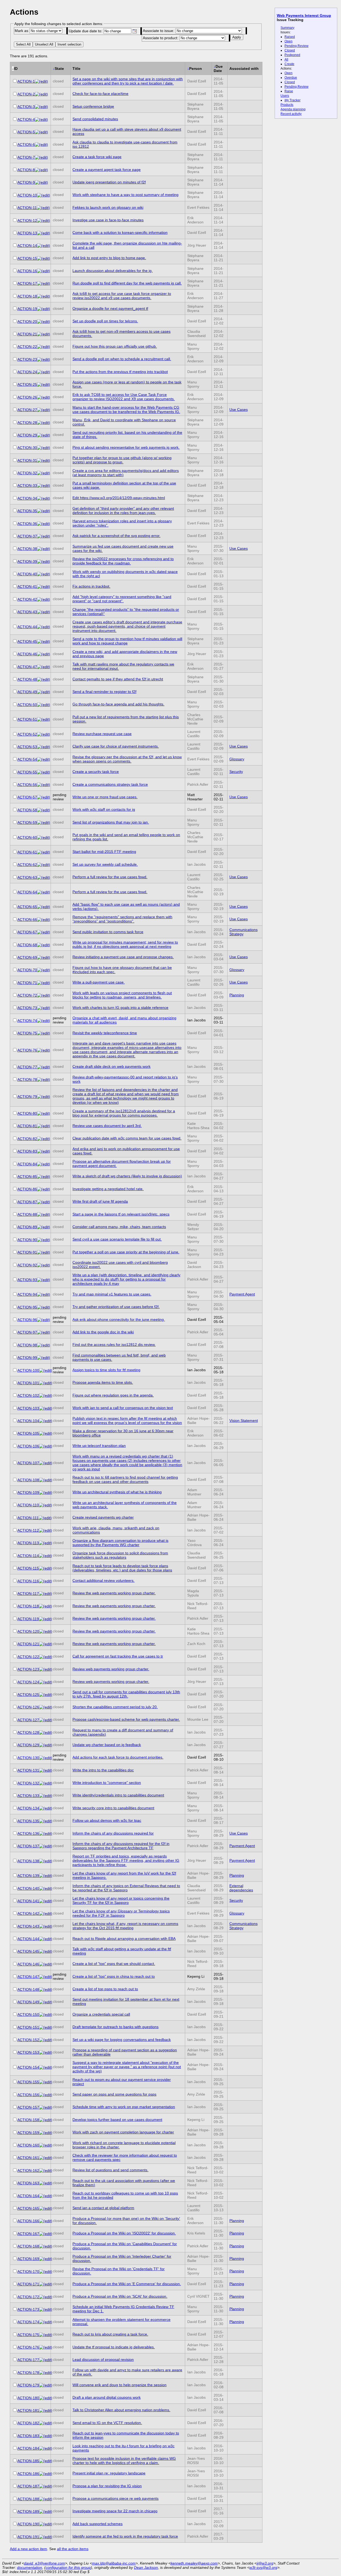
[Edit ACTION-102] (46, 1395)
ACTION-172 (28, 2297)
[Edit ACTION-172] (46, 2297)
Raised (290, 37)
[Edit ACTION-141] (46, 1901)
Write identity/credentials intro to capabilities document (118, 1795)
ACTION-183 (28, 2436)
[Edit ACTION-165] (46, 2208)
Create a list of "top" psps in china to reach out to (114, 1976)
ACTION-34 (27, 498)
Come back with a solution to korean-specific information (120, 232)
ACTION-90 (27, 1240)
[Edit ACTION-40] (44, 574)
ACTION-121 (28, 1644)
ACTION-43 (27, 612)
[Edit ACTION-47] (44, 667)
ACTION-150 (28, 2015)
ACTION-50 (27, 705)
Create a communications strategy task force (110, 784)
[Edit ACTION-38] (44, 549)
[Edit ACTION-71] (44, 983)
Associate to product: (161, 38)
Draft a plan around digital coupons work (107, 2397)
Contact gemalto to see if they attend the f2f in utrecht (118, 679)
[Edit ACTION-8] (41, 170)
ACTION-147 (28, 1977)
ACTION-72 (27, 995)
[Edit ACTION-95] (44, 1307)
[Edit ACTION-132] (46, 1783)
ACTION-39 (27, 561)
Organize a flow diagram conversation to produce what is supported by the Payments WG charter (120, 1543)
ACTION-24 (27, 372)
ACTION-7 (26, 157)
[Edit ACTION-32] (44, 473)
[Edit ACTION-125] (46, 1695)
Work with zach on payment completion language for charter (123, 2132)
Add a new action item (29, 2549)
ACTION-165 (28, 2208)
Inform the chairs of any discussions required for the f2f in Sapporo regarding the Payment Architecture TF (121, 1846)
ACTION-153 (28, 2052)
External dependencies (241, 1888)
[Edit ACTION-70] (44, 970)
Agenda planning (293, 109)
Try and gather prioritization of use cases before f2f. (116, 1307)
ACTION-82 (27, 1139)
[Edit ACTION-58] (44, 810)
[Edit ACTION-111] (45, 1518)
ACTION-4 (26, 119)
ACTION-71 (27, 983)
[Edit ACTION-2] (41, 94)
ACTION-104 (28, 1421)
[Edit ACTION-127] (46, 1720)
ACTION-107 (28, 1463)
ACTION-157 (28, 2107)
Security (236, 772)
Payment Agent (242, 1294)
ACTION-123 (28, 1669)
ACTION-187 (28, 2486)
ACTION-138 (28, 1861)
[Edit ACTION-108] (46, 1480)
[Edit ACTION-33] (44, 485)
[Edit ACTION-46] (44, 654)
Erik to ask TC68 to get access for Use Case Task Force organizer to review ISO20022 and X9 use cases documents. (124, 397)
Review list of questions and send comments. (110, 2170)
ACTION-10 (27, 195)
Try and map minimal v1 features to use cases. (112, 1294)
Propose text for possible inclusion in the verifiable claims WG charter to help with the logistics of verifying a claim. (124, 2461)
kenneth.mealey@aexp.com (194, 2563)
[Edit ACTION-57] (44, 797)
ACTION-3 (26, 107)
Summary (287, 28)
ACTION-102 (28, 1395)
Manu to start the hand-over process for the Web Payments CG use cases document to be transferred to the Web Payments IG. (126, 410)
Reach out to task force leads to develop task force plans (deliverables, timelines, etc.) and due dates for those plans (122, 1568)
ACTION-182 (28, 2423)
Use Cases (239, 410)
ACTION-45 (27, 641)
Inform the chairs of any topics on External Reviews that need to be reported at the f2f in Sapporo (126, 1888)
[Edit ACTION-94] (44, 1294)
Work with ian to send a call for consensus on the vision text (123, 1408)
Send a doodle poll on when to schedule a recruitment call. (122, 359)
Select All (23, 44)
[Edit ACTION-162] (46, 2170)
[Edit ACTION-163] (46, 2183)
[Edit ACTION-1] (41, 81)
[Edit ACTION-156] (46, 2095)
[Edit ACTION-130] (46, 1758)
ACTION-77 (27, 1067)
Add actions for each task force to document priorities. (118, 1757)
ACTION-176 (28, 2347)
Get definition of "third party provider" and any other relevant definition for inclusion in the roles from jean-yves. (123, 511)
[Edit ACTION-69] (44, 957)
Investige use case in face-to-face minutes (108, 220)
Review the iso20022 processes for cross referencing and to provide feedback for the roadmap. (123, 561)
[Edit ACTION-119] (45, 1619)
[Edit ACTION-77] (44, 1067)
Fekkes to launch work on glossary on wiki (108, 207)
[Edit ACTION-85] (44, 1177)
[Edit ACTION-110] (45, 1505)
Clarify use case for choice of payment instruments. (116, 746)
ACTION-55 (27, 772)
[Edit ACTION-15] (44, 258)
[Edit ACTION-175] (46, 2335)
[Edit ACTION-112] (45, 1530)
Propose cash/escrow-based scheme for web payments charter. (126, 1719)
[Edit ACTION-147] (46, 1977)
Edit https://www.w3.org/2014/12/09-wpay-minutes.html (119, 498)
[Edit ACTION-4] (41, 119)
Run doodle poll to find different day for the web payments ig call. (127, 283)
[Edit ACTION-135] (46, 1821)
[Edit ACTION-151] (46, 2027)
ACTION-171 (28, 2284)
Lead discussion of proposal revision (103, 2360)
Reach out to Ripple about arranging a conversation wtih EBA (124, 1939)
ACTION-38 (27, 549)
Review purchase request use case (102, 734)
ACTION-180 (28, 2398)
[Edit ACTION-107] (46, 1463)
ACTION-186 (28, 2474)
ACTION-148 (28, 1989)
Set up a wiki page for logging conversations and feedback (122, 2040)
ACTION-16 (27, 271)
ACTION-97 (27, 1332)
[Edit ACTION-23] (44, 359)
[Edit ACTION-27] (44, 410)
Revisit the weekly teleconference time (105, 1033)
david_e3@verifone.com (44, 2563)
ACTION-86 (27, 1189)
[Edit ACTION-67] (44, 932)
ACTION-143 (28, 1926)
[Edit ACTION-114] (45, 1556)
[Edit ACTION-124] (46, 1682)
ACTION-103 (28, 1408)
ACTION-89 (27, 1227)
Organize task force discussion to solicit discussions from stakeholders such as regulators (120, 1555)
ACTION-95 (27, 1307)
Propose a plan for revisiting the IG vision (107, 2486)
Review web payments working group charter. (111, 1669)
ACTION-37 (27, 536)
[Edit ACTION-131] (46, 1770)
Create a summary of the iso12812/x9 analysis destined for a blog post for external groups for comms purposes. (124, 1113)
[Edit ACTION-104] (46, 1421)
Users (285, 96)
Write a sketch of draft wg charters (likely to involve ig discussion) (127, 1176)
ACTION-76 (27, 1050)
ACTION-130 (28, 1758)
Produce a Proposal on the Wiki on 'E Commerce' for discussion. (127, 2284)
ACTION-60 (27, 837)
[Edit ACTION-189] (46, 2511)
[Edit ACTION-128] (46, 1732)
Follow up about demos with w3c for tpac (107, 1820)
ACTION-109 (28, 1492)
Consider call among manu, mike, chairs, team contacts (119, 1227)
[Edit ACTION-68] (44, 945)
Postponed (292, 55)
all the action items (73, 2549)
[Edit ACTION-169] (46, 2259)
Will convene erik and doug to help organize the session (119, 2385)
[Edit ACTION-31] (44, 460)
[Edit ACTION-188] (46, 2499)
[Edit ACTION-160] (46, 2145)
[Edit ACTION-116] (45, 1581)
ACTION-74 (27, 1021)
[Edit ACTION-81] (44, 1126)
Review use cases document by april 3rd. (107, 1126)
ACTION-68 (27, 945)
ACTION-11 (27, 208)
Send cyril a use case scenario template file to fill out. (117, 1239)
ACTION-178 (28, 2373)
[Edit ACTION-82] (44, 1139)
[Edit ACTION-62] (44, 865)
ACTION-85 (27, 1177)
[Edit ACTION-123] (46, 1669)
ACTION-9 (26, 182)
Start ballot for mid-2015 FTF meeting (104, 852)
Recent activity (291, 114)
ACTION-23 (27, 359)
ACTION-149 (28, 2002)
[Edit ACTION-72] (44, 995)
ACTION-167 (28, 2234)
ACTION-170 (28, 2272)
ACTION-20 (27, 322)
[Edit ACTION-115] (45, 1568)
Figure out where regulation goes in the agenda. (113, 1395)
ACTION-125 (28, 1695)
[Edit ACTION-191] (46, 2537)
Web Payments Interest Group (304, 15)
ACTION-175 (28, 2335)
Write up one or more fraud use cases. (105, 797)
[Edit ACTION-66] (44, 920)
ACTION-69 (27, 957)
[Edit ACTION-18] (44, 296)
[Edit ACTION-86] (44, 1189)
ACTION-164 (28, 2196)
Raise (289, 91)
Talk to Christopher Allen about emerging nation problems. (121, 2410)
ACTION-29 (27, 435)
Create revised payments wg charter (103, 1517)
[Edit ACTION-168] (46, 2246)
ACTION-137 (28, 1846)
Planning (237, 995)
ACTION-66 (27, 920)
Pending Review (297, 46)
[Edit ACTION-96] (44, 1320)
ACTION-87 (27, 1202)
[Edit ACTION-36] (44, 524)
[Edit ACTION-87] (44, 1202)
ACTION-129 (28, 1745)
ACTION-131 (28, 1770)
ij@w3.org (265, 2563)
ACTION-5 (26, 132)
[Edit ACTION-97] (44, 1332)
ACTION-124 (28, 1682)
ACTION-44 (27, 627)
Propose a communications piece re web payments (115, 2498)
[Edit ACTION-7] (41, 157)
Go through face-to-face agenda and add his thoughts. (118, 704)
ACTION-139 (28, 1876)
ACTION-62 (27, 865)
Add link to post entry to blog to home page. (109, 258)
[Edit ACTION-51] (44, 719)
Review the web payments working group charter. (114, 1593)
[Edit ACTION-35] (44, 511)
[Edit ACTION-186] (46, 2474)
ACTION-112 (28, 1530)
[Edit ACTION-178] (46, 2373)
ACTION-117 (28, 1594)
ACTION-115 (28, 1568)
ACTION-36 (27, 524)
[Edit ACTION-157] (46, 2107)
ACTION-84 (27, 1164)
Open (289, 41)
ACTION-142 (28, 1913)
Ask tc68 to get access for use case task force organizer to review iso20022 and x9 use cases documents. (122, 296)
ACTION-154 (28, 2067)
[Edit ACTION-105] (46, 1433)
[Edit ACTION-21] (44, 334)
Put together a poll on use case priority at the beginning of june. (126, 1252)
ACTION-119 (28, 1619)
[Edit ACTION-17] (44, 283)
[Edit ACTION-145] (46, 1951)
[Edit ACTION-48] (44, 679)
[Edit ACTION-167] (46, 2234)
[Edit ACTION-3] (41, 107)
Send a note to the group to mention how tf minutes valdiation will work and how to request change (127, 641)
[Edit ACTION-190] (46, 2524)
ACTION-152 (28, 2040)
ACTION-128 (28, 1732)
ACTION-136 (28, 1833)
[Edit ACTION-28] (44, 423)
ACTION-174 (28, 2322)
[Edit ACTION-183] (46, 2436)
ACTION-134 (28, 1808)
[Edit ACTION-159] (46, 2133)
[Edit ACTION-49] (44, 692)
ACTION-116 (28, 1581)
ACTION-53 (27, 747)
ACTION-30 (27, 448)
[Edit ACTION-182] (46, 2423)
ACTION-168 (28, 2246)
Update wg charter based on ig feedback (107, 1745)
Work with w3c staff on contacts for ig (104, 809)
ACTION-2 (26, 94)
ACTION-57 (27, 797)
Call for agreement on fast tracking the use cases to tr (118, 1656)
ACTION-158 (28, 2120)
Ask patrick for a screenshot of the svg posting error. (116, 536)
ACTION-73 (27, 1008)
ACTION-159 (28, 2133)
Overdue (291, 78)
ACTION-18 (27, 296)
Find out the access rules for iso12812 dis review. (114, 1345)
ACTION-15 (27, 258)
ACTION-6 (26, 145)
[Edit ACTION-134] (46, 1808)
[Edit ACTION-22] (44, 347)
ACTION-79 (27, 1097)
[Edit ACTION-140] (46, 1888)
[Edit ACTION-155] (46, 2082)
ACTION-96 (27, 1320)
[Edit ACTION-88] (44, 1214)
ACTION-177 (28, 2360)
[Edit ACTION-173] (46, 2309)
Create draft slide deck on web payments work (111, 1066)
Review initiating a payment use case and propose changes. (123, 957)
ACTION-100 (28, 1370)
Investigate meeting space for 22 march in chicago (115, 2511)
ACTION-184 (28, 2448)
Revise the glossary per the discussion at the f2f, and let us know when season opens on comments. (127, 759)
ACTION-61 (27, 852)
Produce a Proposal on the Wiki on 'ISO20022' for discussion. (124, 2233)
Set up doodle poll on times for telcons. (105, 321)
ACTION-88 (27, 1214)
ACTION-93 (27, 1280)
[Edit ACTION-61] (44, 852)
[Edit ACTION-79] (44, 1097)
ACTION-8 (26, 170)
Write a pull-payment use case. (99, 982)
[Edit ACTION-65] (44, 907)
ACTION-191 (28, 2537)
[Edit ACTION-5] (41, 132)
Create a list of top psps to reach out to (105, 1989)
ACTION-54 (27, 759)
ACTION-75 (27, 1033)
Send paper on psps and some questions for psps (114, 2094)
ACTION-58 (27, 810)
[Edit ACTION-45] (44, 641)
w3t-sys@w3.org (263, 2567)
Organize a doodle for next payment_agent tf (110, 308)
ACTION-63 (27, 877)
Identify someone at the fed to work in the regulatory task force (125, 2536)
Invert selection (69, 44)
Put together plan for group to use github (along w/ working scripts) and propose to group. (122, 460)
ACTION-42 (27, 599)
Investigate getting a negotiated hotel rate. (108, 1189)
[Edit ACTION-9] (41, 182)
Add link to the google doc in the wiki (103, 1332)
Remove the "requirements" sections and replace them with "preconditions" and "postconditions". (122, 919)
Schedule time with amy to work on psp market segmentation (124, 2107)
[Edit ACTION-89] (44, 1227)
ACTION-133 (28, 1796)
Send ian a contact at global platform (103, 2208)
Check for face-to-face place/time (100, 94)
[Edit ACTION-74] (44, 1021)
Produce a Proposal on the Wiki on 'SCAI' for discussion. (120, 2296)
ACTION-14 (27, 246)
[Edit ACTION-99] (44, 1358)
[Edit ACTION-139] (46, 1876)
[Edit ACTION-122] (46, 1657)
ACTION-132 (28, 1783)
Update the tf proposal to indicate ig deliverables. (114, 2347)
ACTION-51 (27, 719)
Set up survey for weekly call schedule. (105, 864)
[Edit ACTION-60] (44, 837)
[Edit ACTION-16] (44, 271)
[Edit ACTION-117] (45, 1594)
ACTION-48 (27, 679)
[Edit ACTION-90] (44, 1240)
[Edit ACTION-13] (44, 233)
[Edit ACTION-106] (46, 1446)
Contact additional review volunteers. (103, 1580)
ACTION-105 (28, 1433)
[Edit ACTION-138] (46, 1861)
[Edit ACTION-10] (44, 195)
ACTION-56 (27, 785)
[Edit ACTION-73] (44, 1008)
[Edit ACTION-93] (44, 1280)
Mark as (22, 31)
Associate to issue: (159, 31)
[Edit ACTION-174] (46, 2322)
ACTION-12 (27, 220)
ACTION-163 (28, 2183)
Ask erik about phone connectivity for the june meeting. (119, 1319)
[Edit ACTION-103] (46, 1408)
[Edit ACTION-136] (46, 1833)
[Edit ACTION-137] (46, 1846)
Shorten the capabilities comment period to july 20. (115, 1707)
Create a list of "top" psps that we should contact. (114, 1964)
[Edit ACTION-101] (46, 1383)
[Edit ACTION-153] (46, 2052)
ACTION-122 (28, 1657)
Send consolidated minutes (95, 119)
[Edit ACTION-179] (46, 2385)
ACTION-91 (27, 1252)
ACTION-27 (27, 410)
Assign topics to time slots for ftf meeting (106, 1370)
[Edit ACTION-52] (44, 734)
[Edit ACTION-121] (46, 1644)
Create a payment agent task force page (107, 170)
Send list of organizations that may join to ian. (111, 822)
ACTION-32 (27, 473)
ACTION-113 (28, 1543)
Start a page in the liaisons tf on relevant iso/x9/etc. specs (121, 1214)
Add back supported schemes (98, 2524)
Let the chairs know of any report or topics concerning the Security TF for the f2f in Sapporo (121, 1900)
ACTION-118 (28, 1606)
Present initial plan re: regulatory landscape (109, 2473)
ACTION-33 (27, 485)
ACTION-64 (27, 892)
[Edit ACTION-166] (46, 2221)
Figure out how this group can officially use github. (115, 346)
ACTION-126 (28, 1707)
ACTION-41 (27, 587)
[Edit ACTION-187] (46, 2486)
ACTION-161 (28, 2158)
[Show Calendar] (135, 31)
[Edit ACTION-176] (46, 2347)
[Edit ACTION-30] (44, 448)
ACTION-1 (26, 81)
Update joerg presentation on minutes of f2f (109, 182)
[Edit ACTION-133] (46, 1796)
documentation (30, 2567)
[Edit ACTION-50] (44, 705)
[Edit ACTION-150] (46, 2015)
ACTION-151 (28, 2027)
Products (287, 105)
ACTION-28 (27, 423)
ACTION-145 (28, 1951)
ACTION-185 (28, 2461)
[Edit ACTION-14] (44, 246)
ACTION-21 (27, 334)
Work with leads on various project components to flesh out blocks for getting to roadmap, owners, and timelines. (122, 995)
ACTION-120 (28, 1631)
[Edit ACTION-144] (46, 1939)
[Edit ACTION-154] (46, 2067)
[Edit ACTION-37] (44, 536)
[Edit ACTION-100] (46, 1370)
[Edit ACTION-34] (44, 498)
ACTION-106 (28, 1446)
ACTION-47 (27, 667)
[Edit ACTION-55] (44, 772)
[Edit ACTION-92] (44, 1265)
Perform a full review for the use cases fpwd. (110, 877)
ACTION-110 (28, 1505)
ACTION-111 (28, 1518)
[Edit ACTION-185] (46, 2461)
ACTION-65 (27, 907)
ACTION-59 (27, 822)
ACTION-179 (28, 2385)
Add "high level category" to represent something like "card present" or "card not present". (122, 599)
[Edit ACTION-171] (46, 2284)
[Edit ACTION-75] (44, 1033)
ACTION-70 (27, 970)
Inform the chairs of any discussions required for (113, 1833)
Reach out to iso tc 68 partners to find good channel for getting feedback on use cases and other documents (125, 1479)
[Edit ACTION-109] (46, 1492)
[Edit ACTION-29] (44, 435)
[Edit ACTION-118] (45, 1606)
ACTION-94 (27, 1294)
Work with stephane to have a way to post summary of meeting (125, 195)
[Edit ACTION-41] (44, 587)
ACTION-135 (28, 1821)
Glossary (237, 759)
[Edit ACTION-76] (44, 1050)
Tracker (293, 100)
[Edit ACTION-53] (44, 747)
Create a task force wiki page (97, 157)
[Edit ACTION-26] (44, 397)
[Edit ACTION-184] (46, 2448)
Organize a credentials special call (101, 2014)
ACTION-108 (28, 1480)
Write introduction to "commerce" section (107, 1783)
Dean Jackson (146, 2567)
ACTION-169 (28, 2259)
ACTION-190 (28, 2524)
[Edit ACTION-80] (44, 1113)
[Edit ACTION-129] (46, 1745)
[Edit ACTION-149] (46, 2002)
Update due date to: (86, 31)
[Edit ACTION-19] (44, 309)
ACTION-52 (27, 734)
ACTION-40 (27, 574)
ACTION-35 (27, 511)
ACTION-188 (28, 2499)
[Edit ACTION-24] (44, 372)
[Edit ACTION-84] (44, 1164)
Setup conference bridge (93, 106)
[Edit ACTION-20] (44, 322)
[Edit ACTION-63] (44, 877)
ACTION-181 (28, 2410)
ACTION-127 (28, 1720)
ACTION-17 (27, 283)
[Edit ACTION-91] (44, 1252)
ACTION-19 (27, 309)
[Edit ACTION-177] (46, 2360)
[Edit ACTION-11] (43, 208)
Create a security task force (96, 772)
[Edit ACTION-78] (44, 1080)
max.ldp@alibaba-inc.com (114, 2563)
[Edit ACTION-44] (44, 627)
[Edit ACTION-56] (44, 785)
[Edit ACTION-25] (44, 384)
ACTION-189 (28, 2511)
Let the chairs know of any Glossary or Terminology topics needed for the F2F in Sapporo (121, 1913)
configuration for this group (68, 2567)
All (286, 59)
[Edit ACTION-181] (46, 2410)
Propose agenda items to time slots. (103, 1382)
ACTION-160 (28, 2145)
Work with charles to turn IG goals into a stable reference (120, 1008)
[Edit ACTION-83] (44, 1151)
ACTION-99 (27, 1358)
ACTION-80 (27, 1113)
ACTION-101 (28, 1383)
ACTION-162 (28, 2170)
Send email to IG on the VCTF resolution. (107, 2423)
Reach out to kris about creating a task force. (110, 2334)
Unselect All (44, 44)
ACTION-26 (27, 397)
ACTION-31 (27, 460)
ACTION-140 (28, 1888)
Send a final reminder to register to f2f (104, 692)
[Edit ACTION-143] (46, 1926)
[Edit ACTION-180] (46, 2398)
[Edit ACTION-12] (44, 220)
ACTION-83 (27, 1151)
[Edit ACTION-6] (41, 145)
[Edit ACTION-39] (44, 561)
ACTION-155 (28, 2082)
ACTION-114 (28, 1556)
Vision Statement (244, 1421)
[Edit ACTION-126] (46, 1707)
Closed (290, 50)
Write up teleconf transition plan (99, 1446)
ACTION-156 (28, 2095)
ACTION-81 (27, 1126)
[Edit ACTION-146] (46, 1964)
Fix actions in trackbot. (91, 586)
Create (289, 64)
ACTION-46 (27, 654)
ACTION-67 (27, 932)
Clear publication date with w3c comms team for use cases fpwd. (127, 1138)
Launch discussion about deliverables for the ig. (113, 271)
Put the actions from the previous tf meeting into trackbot (120, 372)
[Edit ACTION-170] (46, 2272)
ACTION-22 (27, 347)
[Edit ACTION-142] (46, 1913)
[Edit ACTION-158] (46, 2120)
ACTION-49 (27, 692)
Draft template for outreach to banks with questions (115, 2027)
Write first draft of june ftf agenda (100, 1201)
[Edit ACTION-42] (44, 599)
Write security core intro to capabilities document (113, 1808)
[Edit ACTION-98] (44, 1345)
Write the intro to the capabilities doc (103, 1770)
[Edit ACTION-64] (44, 892)
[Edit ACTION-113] (45, 1543)
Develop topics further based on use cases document (117, 2120)
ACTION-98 (27, 1345)
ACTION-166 (28, 2221)
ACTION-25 (27, 384)
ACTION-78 (27, 1080)
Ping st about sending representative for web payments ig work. (126, 447)
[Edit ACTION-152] (46, 2040)
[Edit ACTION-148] (46, 1989)
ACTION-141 (28, 1901)
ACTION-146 (28, 1964)
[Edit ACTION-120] (46, 1631)
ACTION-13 (27, 233)
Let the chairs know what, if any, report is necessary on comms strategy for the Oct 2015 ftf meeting (125, 1926)
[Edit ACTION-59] (44, 822)
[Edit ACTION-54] (44, 759)
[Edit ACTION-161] (46, 2158)
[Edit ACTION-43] (44, 612)
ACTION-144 (28, 1939)
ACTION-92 (27, 1265)
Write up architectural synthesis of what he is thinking (117, 1492)
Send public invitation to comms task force (108, 932)
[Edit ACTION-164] (46, 2196)
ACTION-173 (28, 2309)
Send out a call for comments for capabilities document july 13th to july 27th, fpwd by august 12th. (126, 1694)
